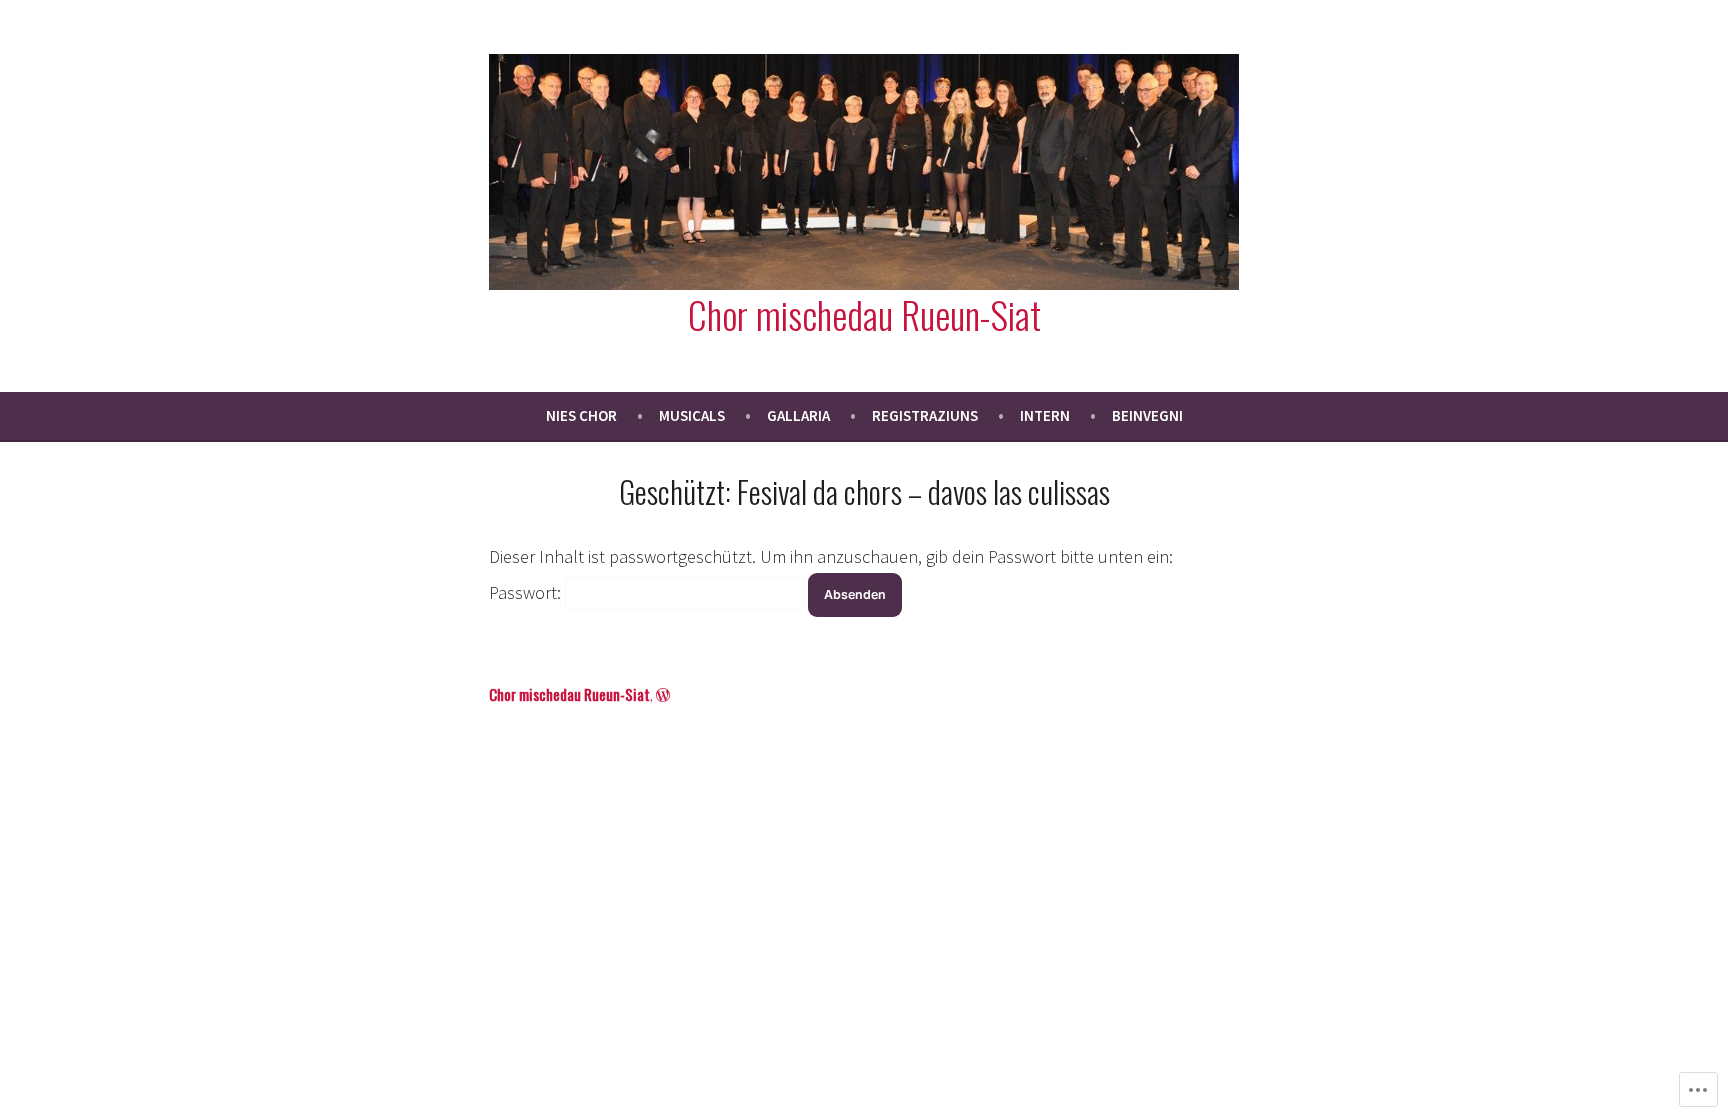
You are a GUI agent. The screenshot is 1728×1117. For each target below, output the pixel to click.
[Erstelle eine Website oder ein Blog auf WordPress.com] (663, 694)
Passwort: (527, 592)
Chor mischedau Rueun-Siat (864, 314)
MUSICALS (692, 415)
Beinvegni (1147, 415)
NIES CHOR (581, 415)
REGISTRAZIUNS (925, 415)
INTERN (1045, 415)
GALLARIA (798, 415)
